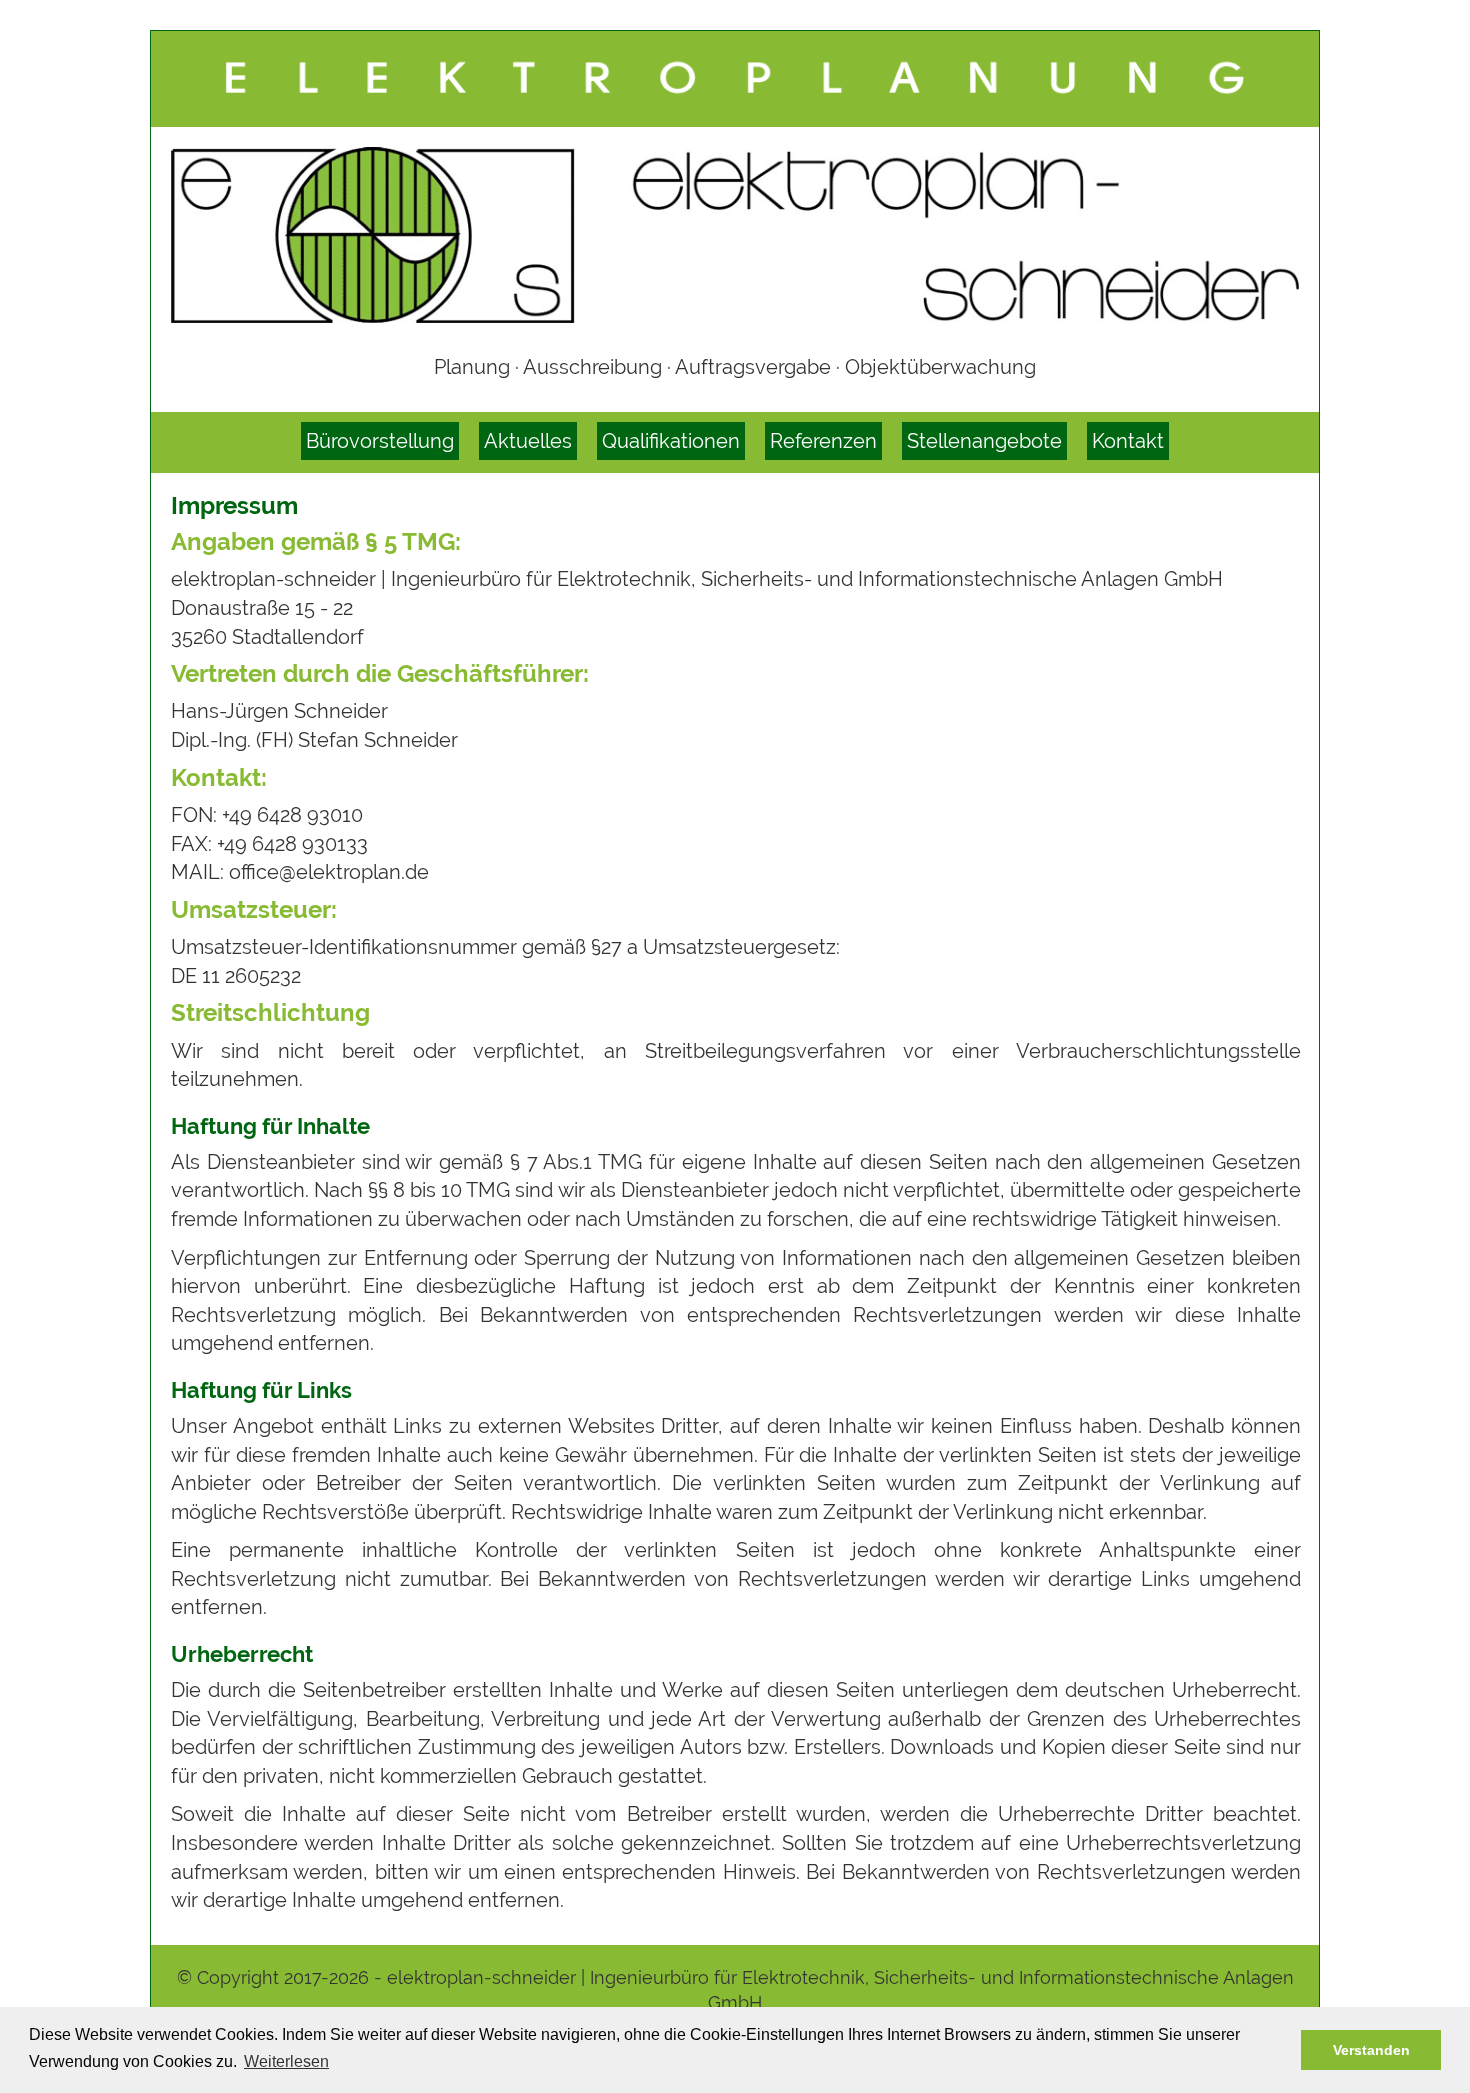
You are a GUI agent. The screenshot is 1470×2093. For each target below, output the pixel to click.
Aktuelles (528, 441)
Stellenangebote (984, 441)
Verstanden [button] (1371, 2050)
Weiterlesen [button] (286, 2061)
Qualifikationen (671, 441)
